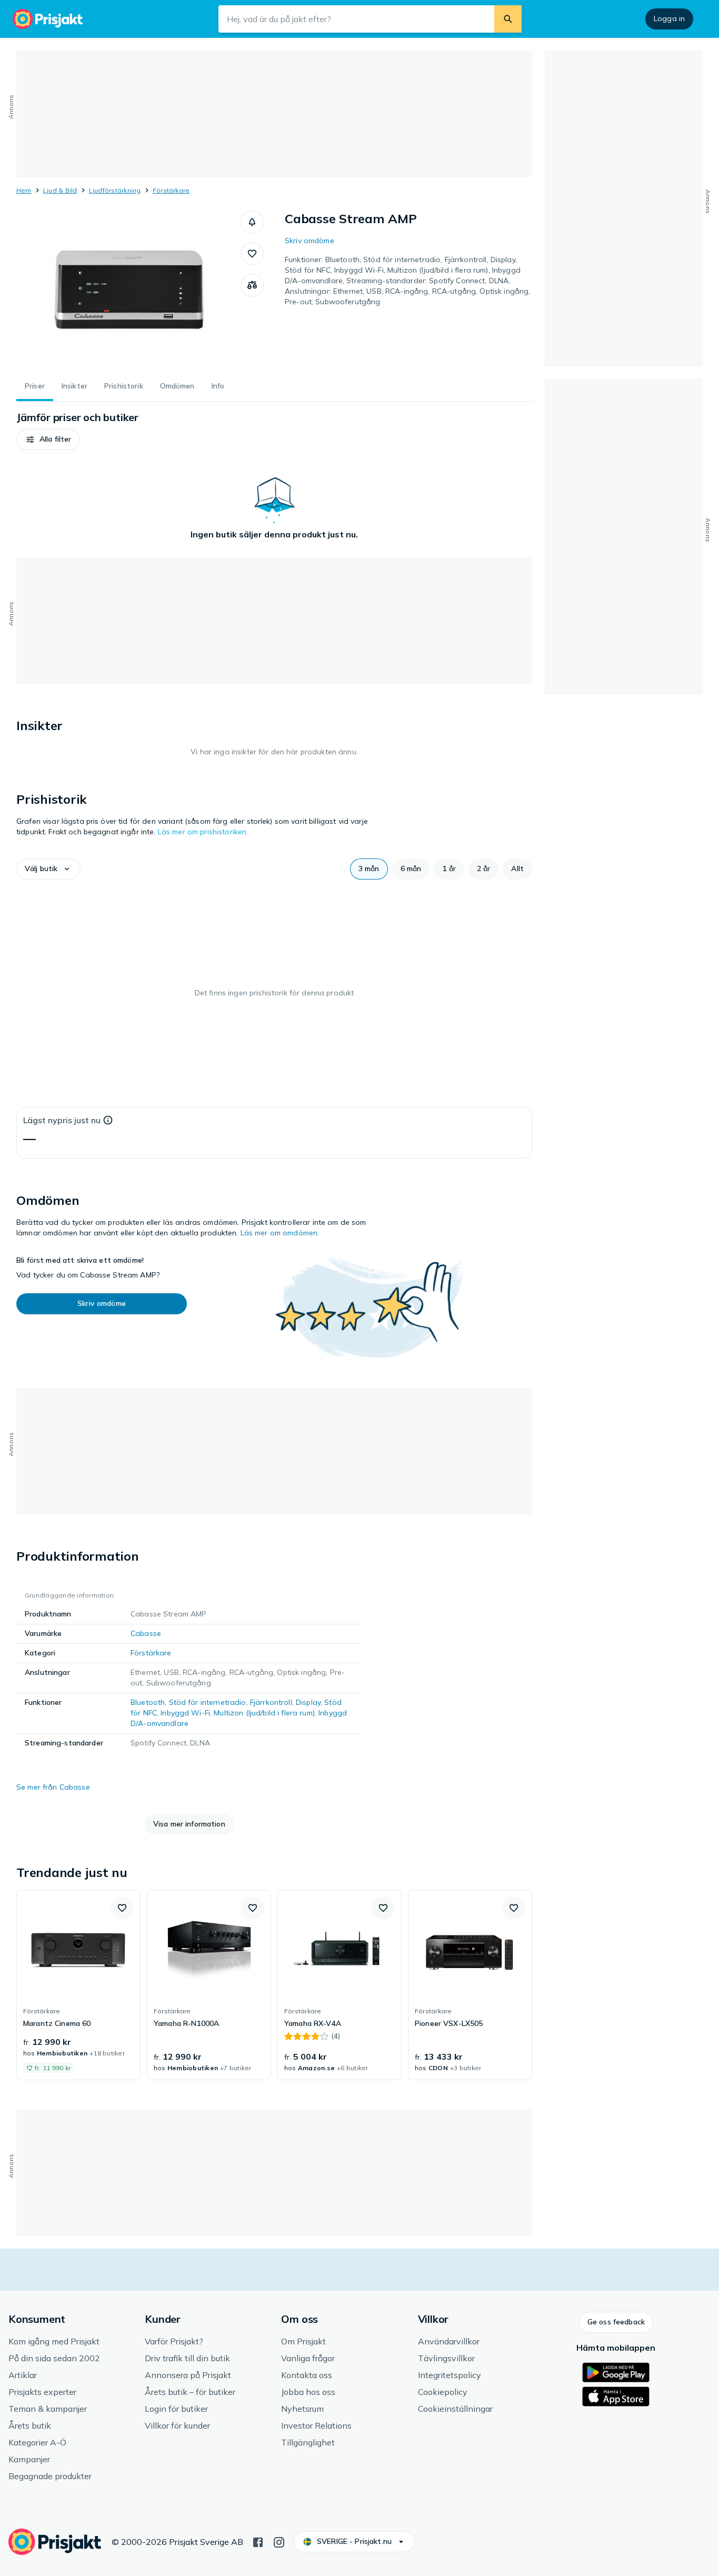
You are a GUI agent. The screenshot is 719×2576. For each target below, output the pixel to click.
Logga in (669, 18)
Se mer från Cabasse (53, 1787)
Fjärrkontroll (271, 1702)
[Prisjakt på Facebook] (258, 2541)
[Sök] (508, 19)
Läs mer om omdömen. (280, 1233)
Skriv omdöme (309, 241)
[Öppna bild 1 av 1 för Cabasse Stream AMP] (128, 289)
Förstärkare (171, 190)
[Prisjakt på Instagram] (279, 2541)
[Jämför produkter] (252, 285)
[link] (78, 1985)
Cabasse (146, 1633)
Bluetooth (148, 1702)
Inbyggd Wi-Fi (185, 1713)
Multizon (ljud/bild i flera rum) (264, 1713)
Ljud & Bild (60, 190)
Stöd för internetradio (208, 1702)
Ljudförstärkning (115, 190)
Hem (24, 190)
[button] (252, 222)
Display (308, 1702)
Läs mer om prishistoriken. (203, 832)
